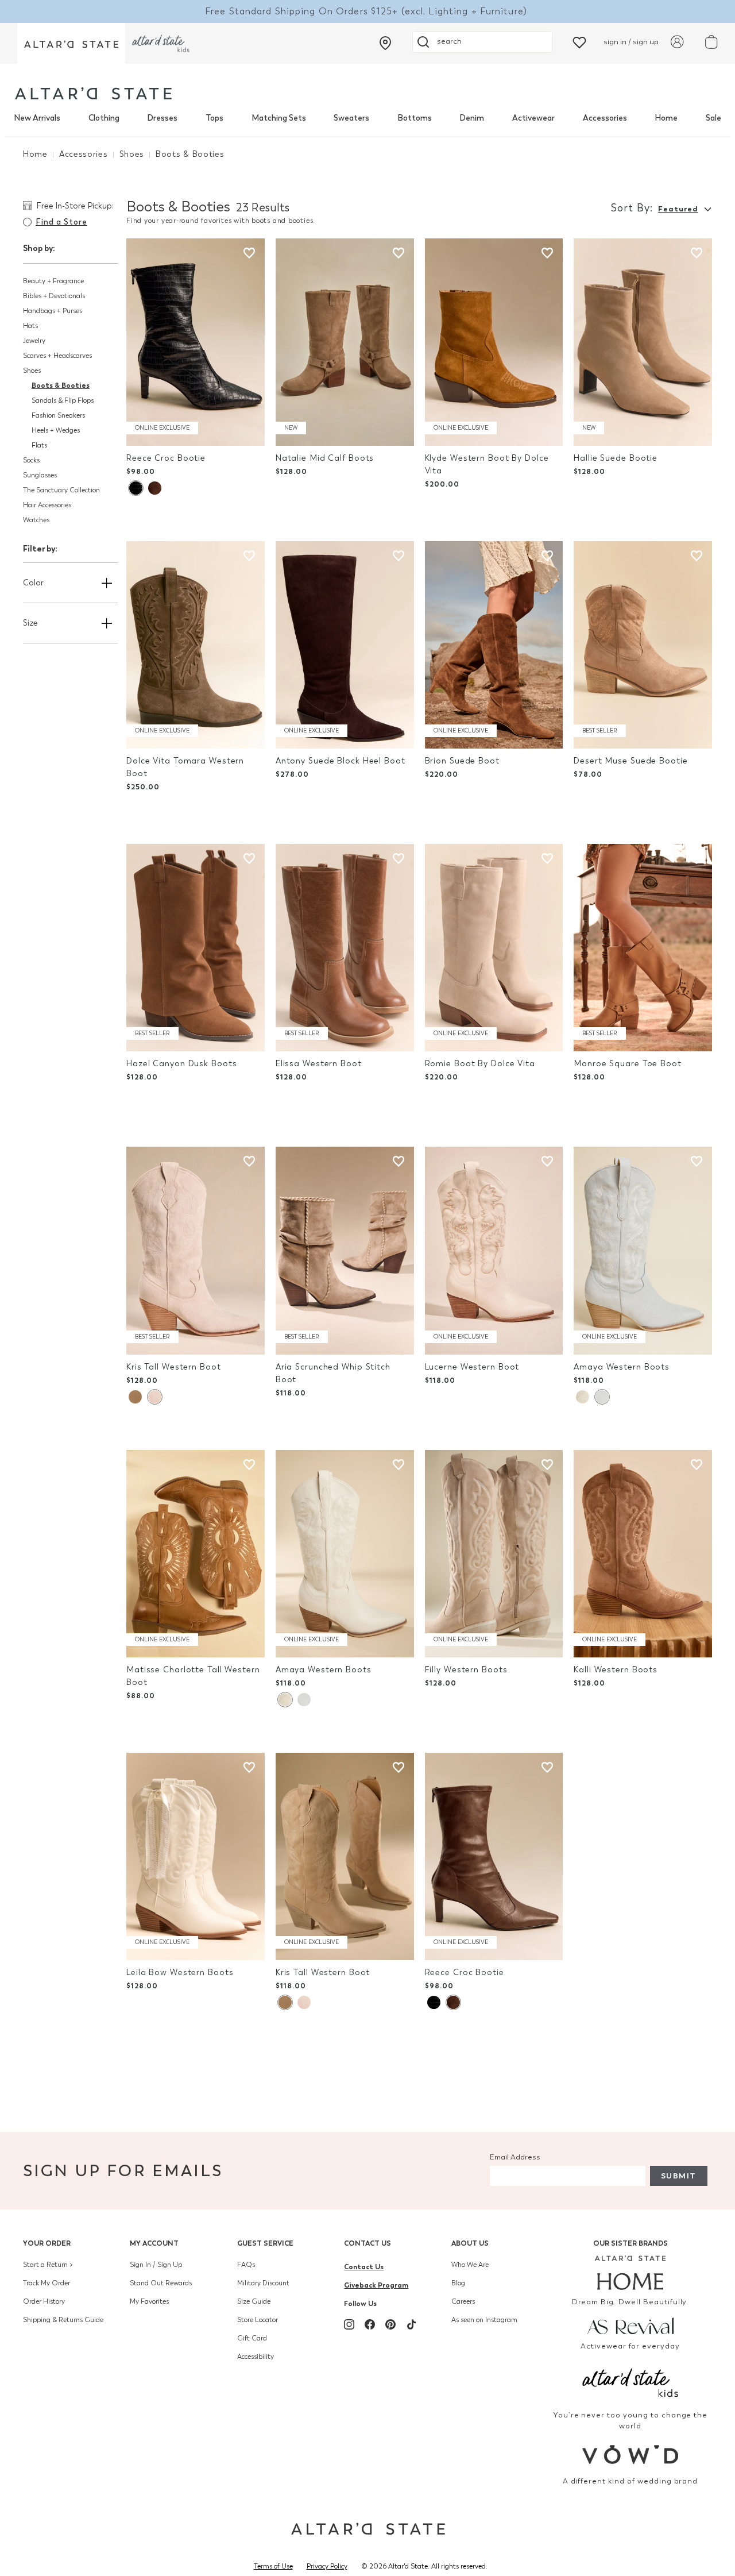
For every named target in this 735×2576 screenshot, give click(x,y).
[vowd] (630, 2454)
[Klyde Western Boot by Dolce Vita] (494, 342)
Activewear (533, 118)
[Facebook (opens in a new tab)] (370, 2324)
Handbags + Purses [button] (53, 311)
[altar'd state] (93, 93)
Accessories (605, 118)
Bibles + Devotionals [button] (54, 296)
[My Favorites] (579, 42)
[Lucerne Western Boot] (494, 1250)
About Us (470, 2243)
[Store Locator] (385, 43)
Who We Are (470, 2265)
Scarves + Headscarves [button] (57, 356)
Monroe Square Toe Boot (628, 1064)
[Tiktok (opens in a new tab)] (411, 2324)
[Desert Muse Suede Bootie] (643, 645)
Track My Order (47, 2283)
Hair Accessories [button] (47, 505)
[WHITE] (583, 1397)
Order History (44, 2301)
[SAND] (154, 1397)
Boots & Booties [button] (61, 385)
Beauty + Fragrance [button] (53, 281)
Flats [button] (39, 445)
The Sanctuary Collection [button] (61, 490)
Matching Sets (279, 118)
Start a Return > (48, 2265)
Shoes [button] (32, 371)
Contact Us (367, 2243)
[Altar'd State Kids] (630, 2382)
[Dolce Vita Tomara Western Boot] (196, 645)
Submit (679, 2176)
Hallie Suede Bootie (616, 458)
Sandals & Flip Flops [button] (63, 400)
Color (33, 583)
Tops (214, 118)
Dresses (162, 118)
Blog (458, 2283)
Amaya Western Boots (622, 1367)
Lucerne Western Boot (472, 1367)
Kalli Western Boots (616, 1670)
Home (666, 118)
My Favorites (149, 2301)
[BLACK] (136, 488)
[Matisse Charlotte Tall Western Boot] (196, 1554)
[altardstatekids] (161, 43)
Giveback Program (376, 2285)
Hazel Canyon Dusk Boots (181, 1064)
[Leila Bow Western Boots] (196, 1856)
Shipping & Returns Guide (63, 2320)
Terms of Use (273, 2566)
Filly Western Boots (466, 1670)
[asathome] (630, 2273)
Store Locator (258, 2320)
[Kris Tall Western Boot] (196, 1250)
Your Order (47, 2243)
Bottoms (415, 118)
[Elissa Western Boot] (345, 948)
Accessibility (256, 2357)
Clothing (104, 118)
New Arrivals (37, 118)
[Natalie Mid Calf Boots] (345, 342)
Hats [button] (30, 326)
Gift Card (252, 2338)
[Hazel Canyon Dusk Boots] (196, 948)
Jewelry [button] (34, 341)
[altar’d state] (71, 43)
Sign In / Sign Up (156, 2265)
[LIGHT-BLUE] (602, 1397)
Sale (713, 118)
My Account (154, 2243)
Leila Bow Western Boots (180, 1973)
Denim (472, 118)
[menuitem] (37, 118)
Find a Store (61, 222)
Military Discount (263, 2283)
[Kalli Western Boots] (643, 1554)
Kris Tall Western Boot (174, 1367)
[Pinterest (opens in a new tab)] (390, 2324)
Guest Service (265, 2243)
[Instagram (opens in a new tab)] (349, 2324)
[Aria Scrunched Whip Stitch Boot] (345, 1250)
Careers (463, 2301)
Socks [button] (31, 460)
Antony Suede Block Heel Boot (341, 761)
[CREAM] (135, 1397)
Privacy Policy (327, 2566)
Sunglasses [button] (40, 475)
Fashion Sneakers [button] (58, 415)
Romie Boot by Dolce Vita (480, 1064)
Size (30, 623)
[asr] (630, 2325)
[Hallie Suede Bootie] (643, 342)
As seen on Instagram (484, 2320)
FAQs (246, 2265)
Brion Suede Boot (462, 761)
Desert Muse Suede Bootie (630, 761)
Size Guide (254, 2301)
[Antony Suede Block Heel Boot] (345, 645)
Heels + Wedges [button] (56, 430)
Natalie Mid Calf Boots (325, 458)
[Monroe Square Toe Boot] (643, 948)
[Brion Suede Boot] (494, 645)
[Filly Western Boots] (494, 1554)
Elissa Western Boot (319, 1064)
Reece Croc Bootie (166, 458)
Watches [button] (36, 520)
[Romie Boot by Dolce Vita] (494, 948)
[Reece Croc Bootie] (196, 342)
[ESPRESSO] (155, 488)
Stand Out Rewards (161, 2283)
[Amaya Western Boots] (643, 1250)
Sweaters (351, 118)
